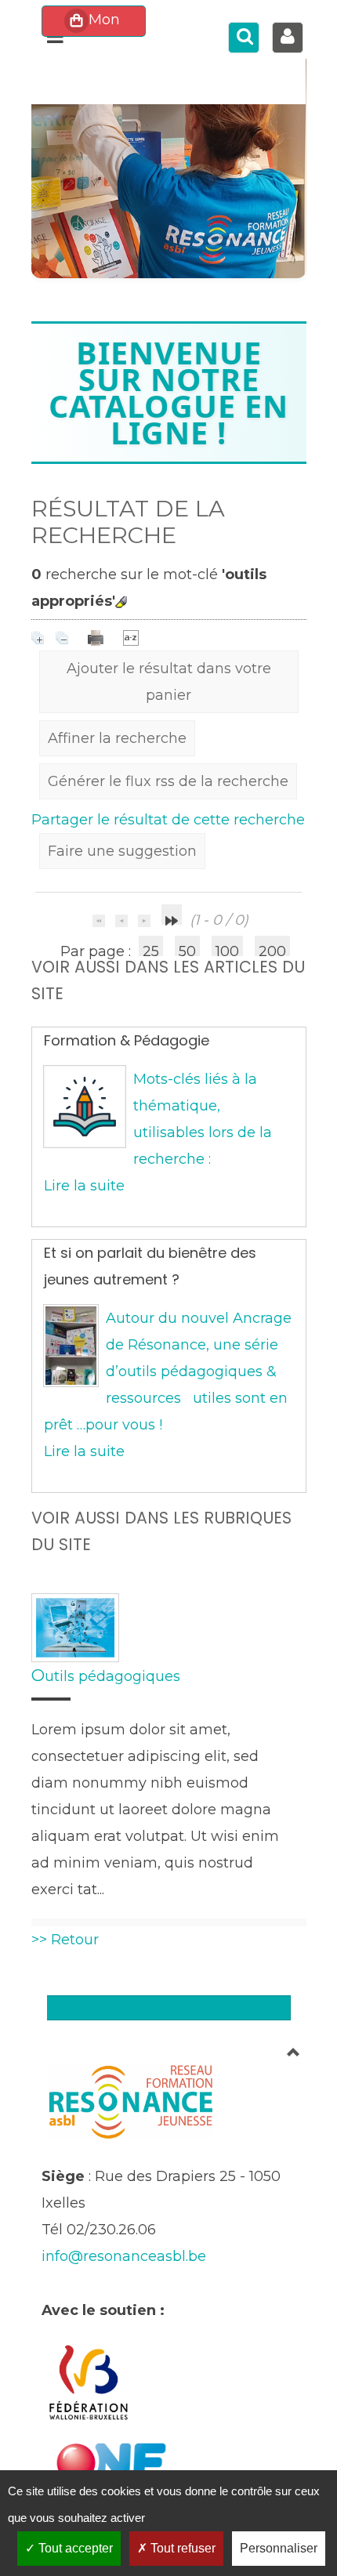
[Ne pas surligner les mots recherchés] (121, 602)
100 (227, 949)
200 (272, 949)
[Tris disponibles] (131, 637)
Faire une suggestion (122, 851)
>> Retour (65, 1940)
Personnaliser (279, 2548)
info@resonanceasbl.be (124, 2256)
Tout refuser (181, 2548)
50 (187, 949)
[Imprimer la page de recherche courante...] (98, 637)
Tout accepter (74, 2548)
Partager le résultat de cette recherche (168, 820)
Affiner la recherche (117, 738)
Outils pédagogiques (106, 1676)
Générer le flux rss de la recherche (168, 781)
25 (151, 949)
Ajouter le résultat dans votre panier (169, 682)
